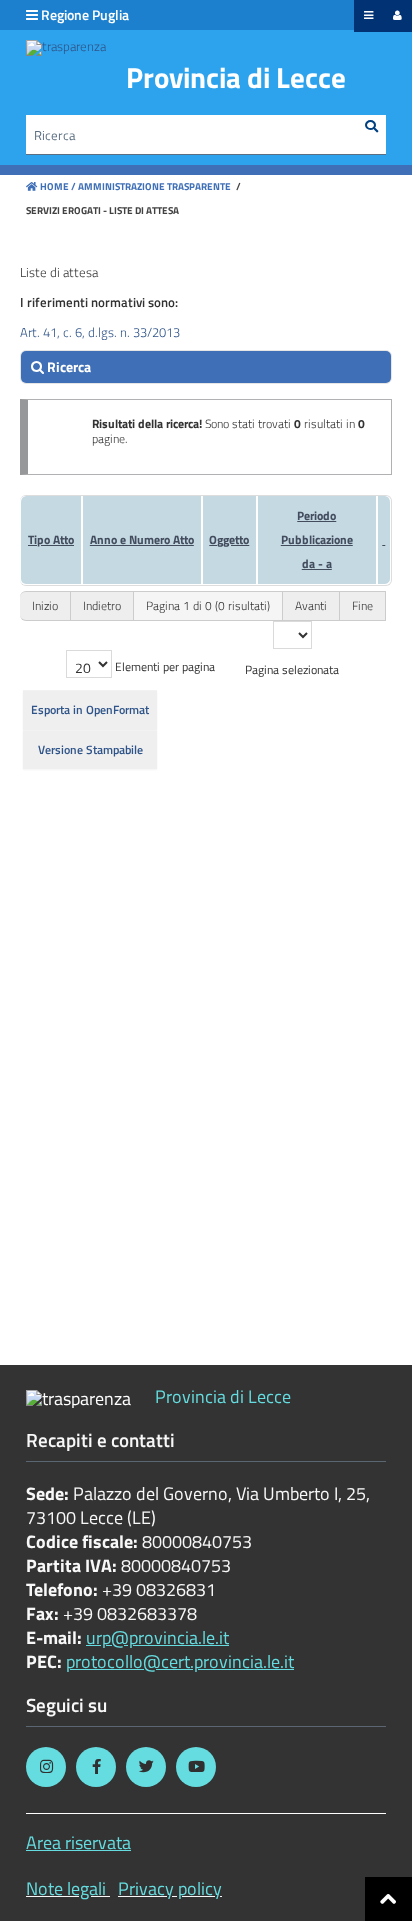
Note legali (66, 1888)
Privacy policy (170, 1888)
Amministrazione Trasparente (153, 186)
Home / (58, 186)
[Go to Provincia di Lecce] (66, 48)
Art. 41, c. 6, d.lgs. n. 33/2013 (100, 332)
